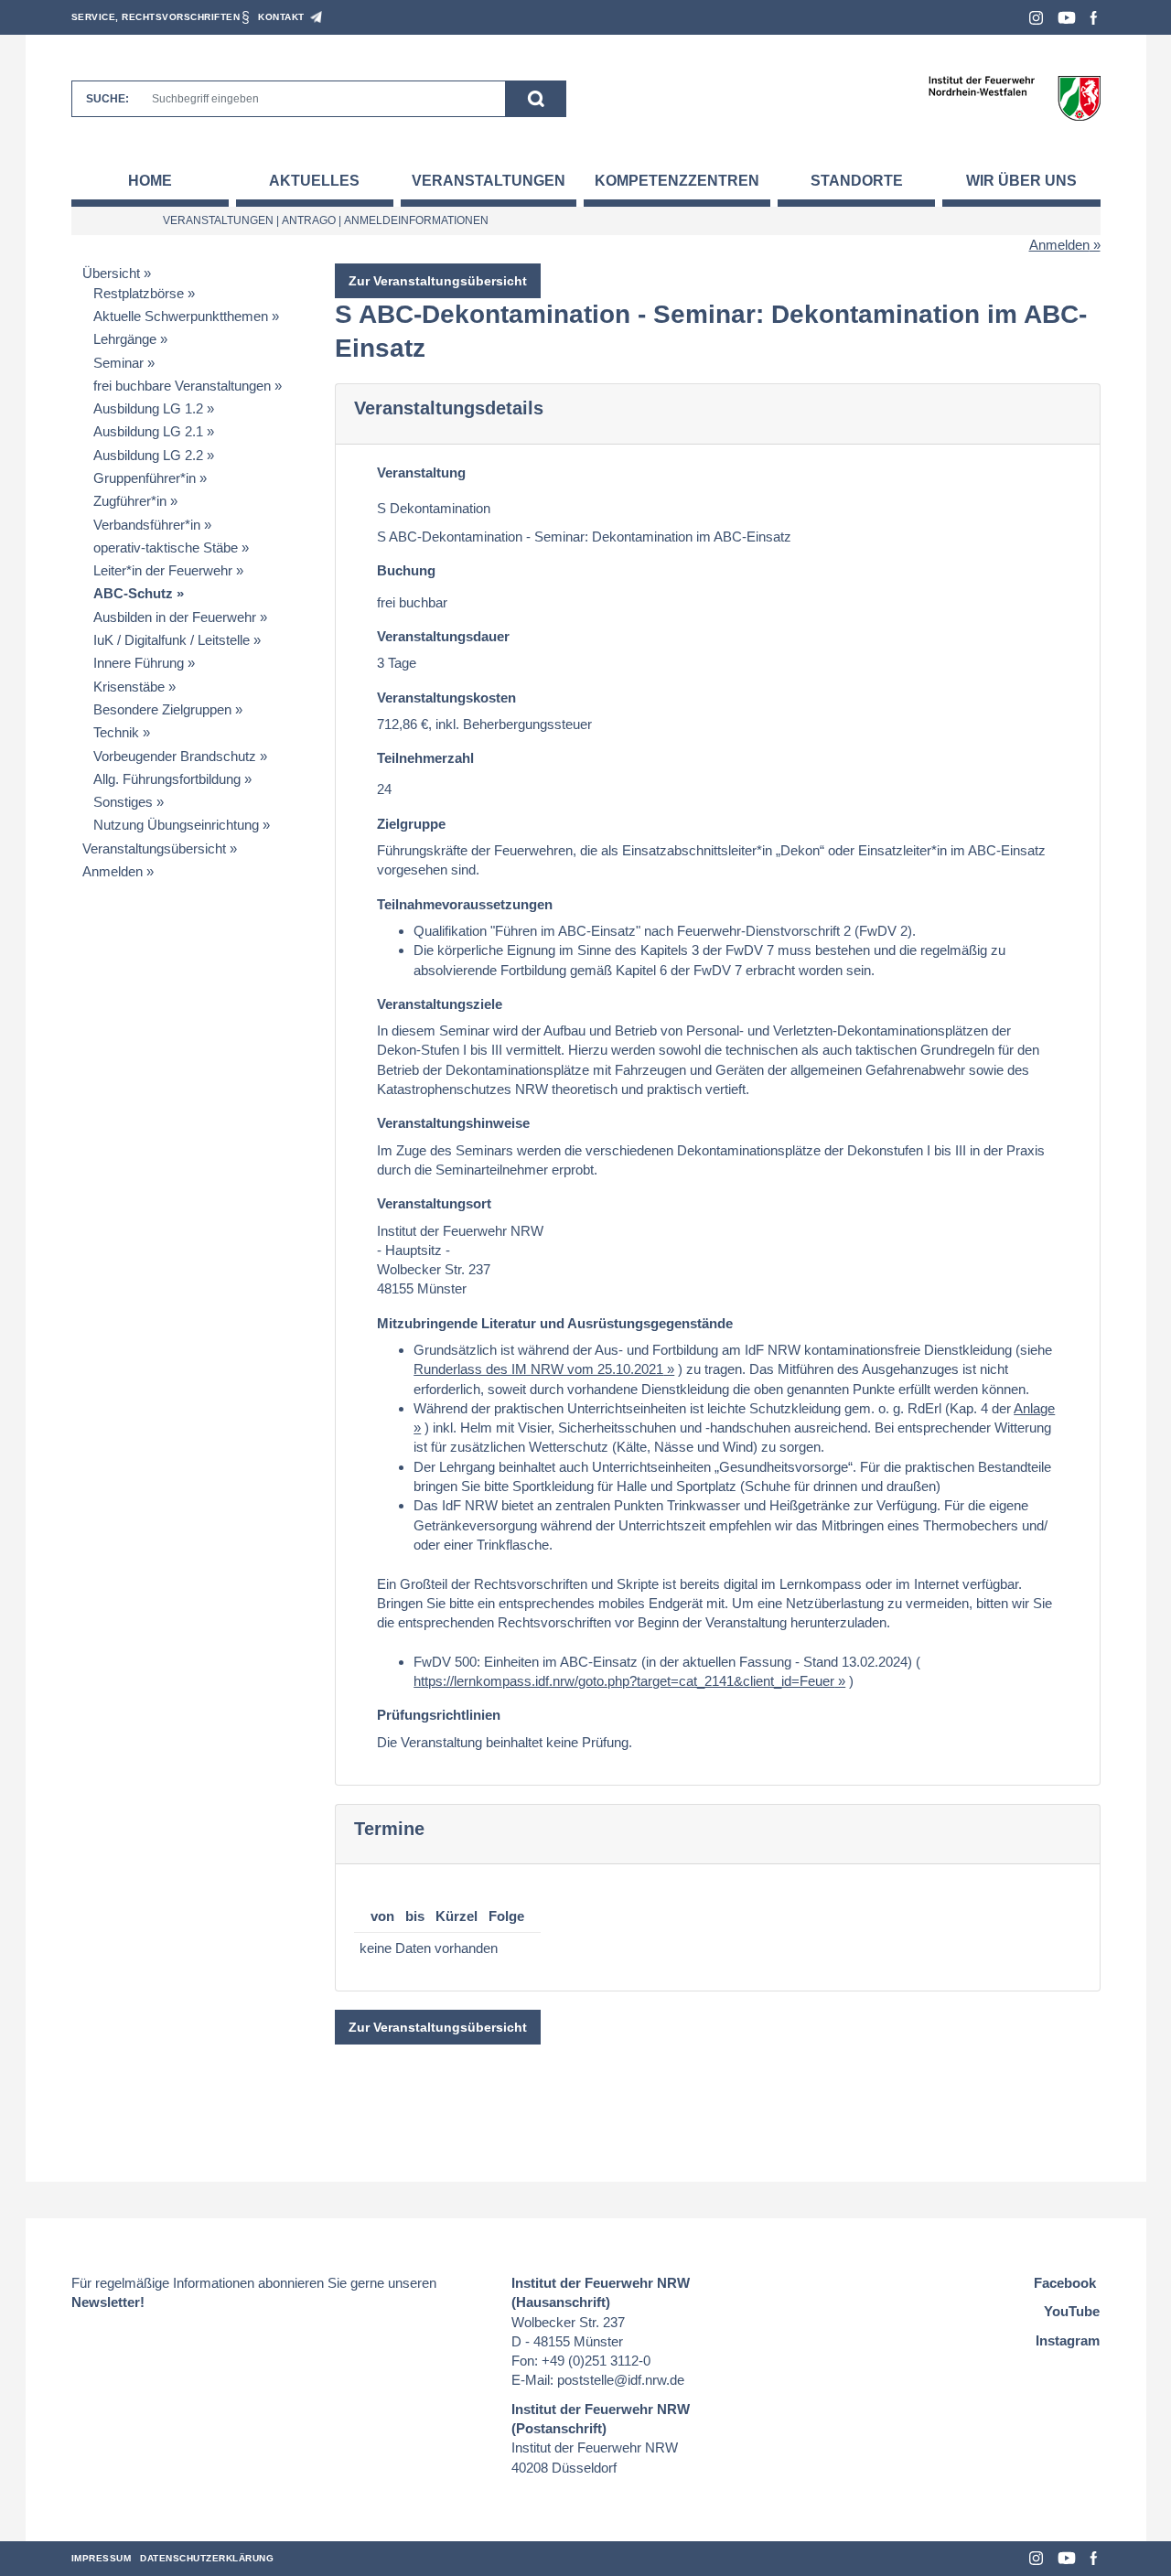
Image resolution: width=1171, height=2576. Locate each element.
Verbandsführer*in (147, 525)
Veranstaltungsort (434, 1203)
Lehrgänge (125, 339)
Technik (116, 732)
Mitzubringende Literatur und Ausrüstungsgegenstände (555, 1323)
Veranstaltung (421, 472)
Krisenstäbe (129, 687)
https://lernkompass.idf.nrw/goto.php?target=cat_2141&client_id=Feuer (624, 1681)
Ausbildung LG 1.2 (148, 408)
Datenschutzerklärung (207, 2558)
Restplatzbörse (139, 293)
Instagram (1036, 18)
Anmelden (1059, 245)
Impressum (102, 2558)
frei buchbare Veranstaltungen (182, 386)
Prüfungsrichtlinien (439, 1715)
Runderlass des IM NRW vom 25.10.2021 (538, 1369)
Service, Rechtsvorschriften (156, 17)
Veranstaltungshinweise (453, 1123)
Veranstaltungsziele (440, 1004)
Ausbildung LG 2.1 (148, 431)
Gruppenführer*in (145, 478)
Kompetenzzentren (677, 181)
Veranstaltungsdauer (443, 636)
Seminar (118, 363)
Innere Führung (139, 663)
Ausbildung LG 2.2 (148, 455)
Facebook (1094, 18)
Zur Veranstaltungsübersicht (438, 281)
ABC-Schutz (133, 593)
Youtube (1067, 18)
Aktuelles (314, 181)
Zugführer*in (130, 501)
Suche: (107, 99)
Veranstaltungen (489, 181)
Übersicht (111, 273)
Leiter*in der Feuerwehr (163, 570)
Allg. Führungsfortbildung (167, 779)
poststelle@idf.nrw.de (621, 2380)
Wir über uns (1021, 181)
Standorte (857, 181)
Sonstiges (123, 802)
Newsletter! (108, 2302)
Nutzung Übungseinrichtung (176, 825)
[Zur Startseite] (1014, 97)
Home (150, 181)
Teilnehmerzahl (425, 758)
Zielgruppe (411, 824)
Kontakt (281, 17)
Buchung (406, 570)
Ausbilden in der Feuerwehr (175, 617)
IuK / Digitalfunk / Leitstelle (172, 640)
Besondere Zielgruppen (162, 709)
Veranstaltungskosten (446, 698)
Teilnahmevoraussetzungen (465, 904)
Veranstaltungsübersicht (154, 848)
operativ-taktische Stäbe (166, 547)
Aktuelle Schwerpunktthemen (181, 316)
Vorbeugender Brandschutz (175, 756)
